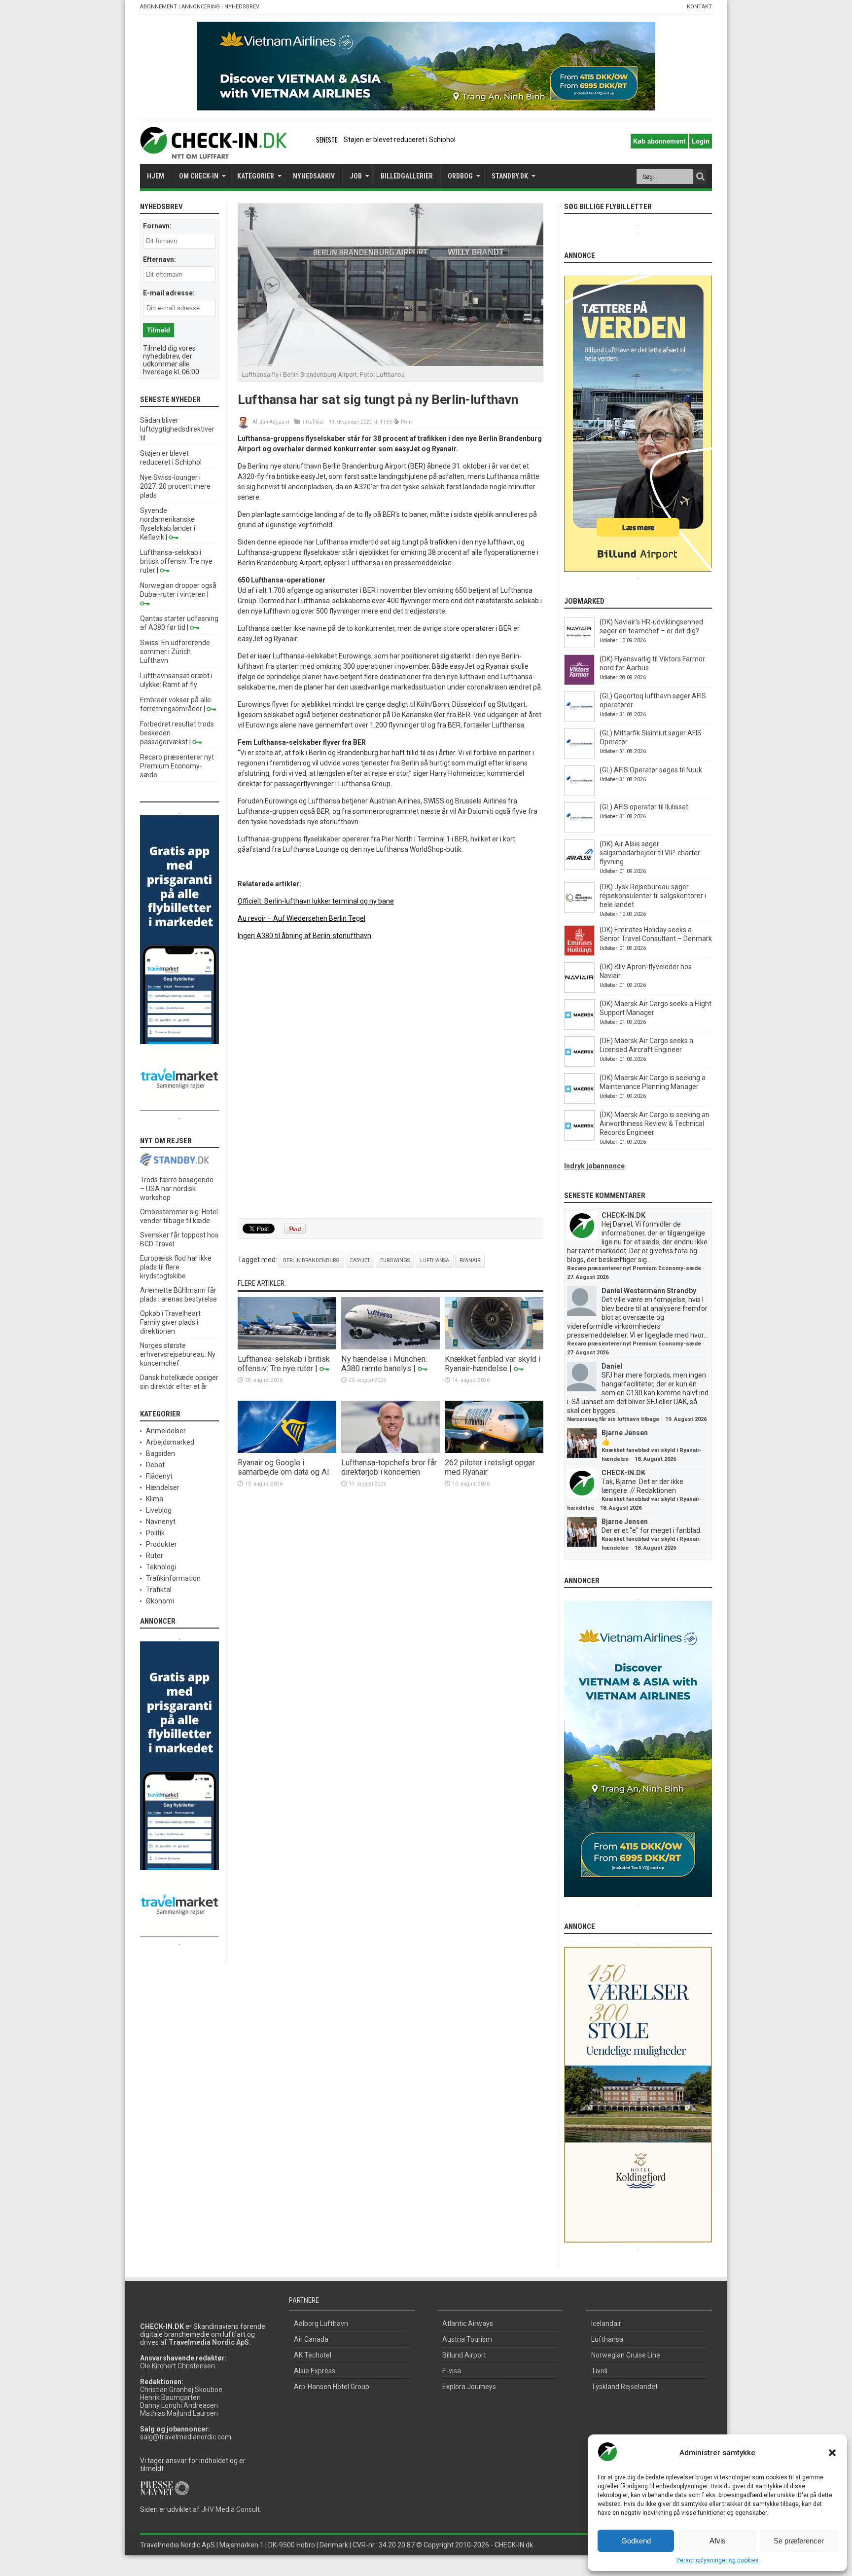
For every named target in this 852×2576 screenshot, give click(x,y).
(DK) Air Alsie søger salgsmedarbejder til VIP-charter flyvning (650, 853)
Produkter (161, 1544)
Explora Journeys (469, 2387)
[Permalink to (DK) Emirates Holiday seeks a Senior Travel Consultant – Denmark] (579, 953)
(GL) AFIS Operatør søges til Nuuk (651, 770)
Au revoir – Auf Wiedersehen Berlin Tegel (302, 918)
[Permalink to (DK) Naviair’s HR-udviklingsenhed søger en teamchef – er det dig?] (579, 646)
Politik (155, 1533)
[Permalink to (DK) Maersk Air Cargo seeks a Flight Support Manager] (579, 1027)
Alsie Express (315, 2371)
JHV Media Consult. (231, 2509)
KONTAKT (699, 7)
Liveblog (159, 1510)
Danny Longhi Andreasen (179, 2405)
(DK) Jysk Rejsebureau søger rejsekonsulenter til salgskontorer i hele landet (653, 896)
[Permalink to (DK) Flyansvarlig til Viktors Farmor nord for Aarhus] (579, 683)
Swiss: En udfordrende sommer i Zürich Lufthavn (175, 652)
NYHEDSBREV (242, 7)
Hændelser (163, 1488)
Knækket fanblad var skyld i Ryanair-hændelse (493, 1364)
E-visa (452, 2371)
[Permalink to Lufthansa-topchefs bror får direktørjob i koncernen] (390, 1451)
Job (356, 176)
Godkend (636, 2541)
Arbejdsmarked (170, 1442)
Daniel (612, 1366)
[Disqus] (390, 1088)
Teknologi (161, 1567)
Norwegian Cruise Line (626, 2355)
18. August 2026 (655, 1459)
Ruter (155, 1556)
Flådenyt (159, 1476)
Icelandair (606, 2323)
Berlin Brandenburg (311, 1260)
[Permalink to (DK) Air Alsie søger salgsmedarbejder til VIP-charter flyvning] (579, 868)
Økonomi (160, 1601)
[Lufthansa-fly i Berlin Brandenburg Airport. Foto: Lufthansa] (390, 363)
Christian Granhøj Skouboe (181, 2390)
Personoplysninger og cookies (718, 2560)
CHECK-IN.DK (623, 1215)
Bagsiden (160, 1453)
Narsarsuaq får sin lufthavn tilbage (613, 1419)
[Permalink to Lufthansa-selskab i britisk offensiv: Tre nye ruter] (287, 1347)
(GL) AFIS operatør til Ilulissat (644, 807)
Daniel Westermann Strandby (649, 1291)
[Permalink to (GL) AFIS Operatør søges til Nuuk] (579, 794)
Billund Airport (464, 2355)
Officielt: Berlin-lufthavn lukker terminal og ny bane (316, 901)
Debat (155, 1465)
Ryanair (470, 1260)
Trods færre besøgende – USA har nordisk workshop (177, 1189)
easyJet (360, 1260)
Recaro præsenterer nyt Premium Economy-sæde (177, 766)
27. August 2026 (588, 1277)
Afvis (718, 2541)
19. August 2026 (686, 1419)
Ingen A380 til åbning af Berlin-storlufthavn (304, 936)
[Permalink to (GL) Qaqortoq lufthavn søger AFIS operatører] (579, 720)
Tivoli (599, 2371)
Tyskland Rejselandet (624, 2387)
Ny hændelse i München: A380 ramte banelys (384, 1364)
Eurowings (395, 1260)
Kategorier (256, 176)
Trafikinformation (173, 1578)
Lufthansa (435, 1260)
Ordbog (460, 176)
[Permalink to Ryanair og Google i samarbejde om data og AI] (287, 1451)
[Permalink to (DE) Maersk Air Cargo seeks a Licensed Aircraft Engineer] (579, 1064)
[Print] (397, 422)
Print (406, 422)
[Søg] (700, 177)
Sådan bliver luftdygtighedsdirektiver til (177, 429)
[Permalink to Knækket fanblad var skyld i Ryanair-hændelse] (494, 1347)
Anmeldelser (166, 1431)
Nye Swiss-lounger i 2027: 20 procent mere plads (175, 486)
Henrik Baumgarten (170, 2397)
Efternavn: (160, 259)
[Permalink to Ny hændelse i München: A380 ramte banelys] (390, 1347)
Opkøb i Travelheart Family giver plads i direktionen (170, 1322)
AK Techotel (313, 2355)
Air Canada (311, 2339)
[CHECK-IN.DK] (213, 151)
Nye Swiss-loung (369, 140)
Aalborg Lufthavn (321, 2323)
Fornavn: (157, 226)
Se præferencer (799, 2541)
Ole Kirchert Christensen (177, 2366)
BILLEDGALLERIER (407, 176)
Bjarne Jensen (625, 1433)
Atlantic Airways (468, 2323)
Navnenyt (161, 1522)
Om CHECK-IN (199, 176)
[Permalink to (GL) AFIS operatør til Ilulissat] (579, 831)
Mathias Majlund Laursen (179, 2413)
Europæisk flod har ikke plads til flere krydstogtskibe (176, 1267)
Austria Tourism (467, 2339)
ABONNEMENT (159, 7)
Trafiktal (315, 422)
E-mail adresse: (169, 293)
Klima (155, 1499)
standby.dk (510, 176)
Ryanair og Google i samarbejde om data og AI (284, 1467)
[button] (832, 2453)
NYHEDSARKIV (314, 176)
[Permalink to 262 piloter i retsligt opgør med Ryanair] (494, 1451)
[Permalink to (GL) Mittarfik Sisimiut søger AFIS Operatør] (579, 757)
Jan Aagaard (274, 422)
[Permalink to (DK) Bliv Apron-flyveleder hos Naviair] (579, 990)
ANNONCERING (201, 7)
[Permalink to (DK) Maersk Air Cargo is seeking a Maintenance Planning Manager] (579, 1101)
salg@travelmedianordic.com (186, 2437)
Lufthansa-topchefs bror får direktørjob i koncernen (389, 1467)
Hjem (156, 176)
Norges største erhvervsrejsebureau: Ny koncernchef (178, 1354)
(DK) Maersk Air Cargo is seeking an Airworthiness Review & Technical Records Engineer (655, 1124)
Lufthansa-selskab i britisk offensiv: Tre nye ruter (284, 1364)
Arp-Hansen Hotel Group (332, 2387)
